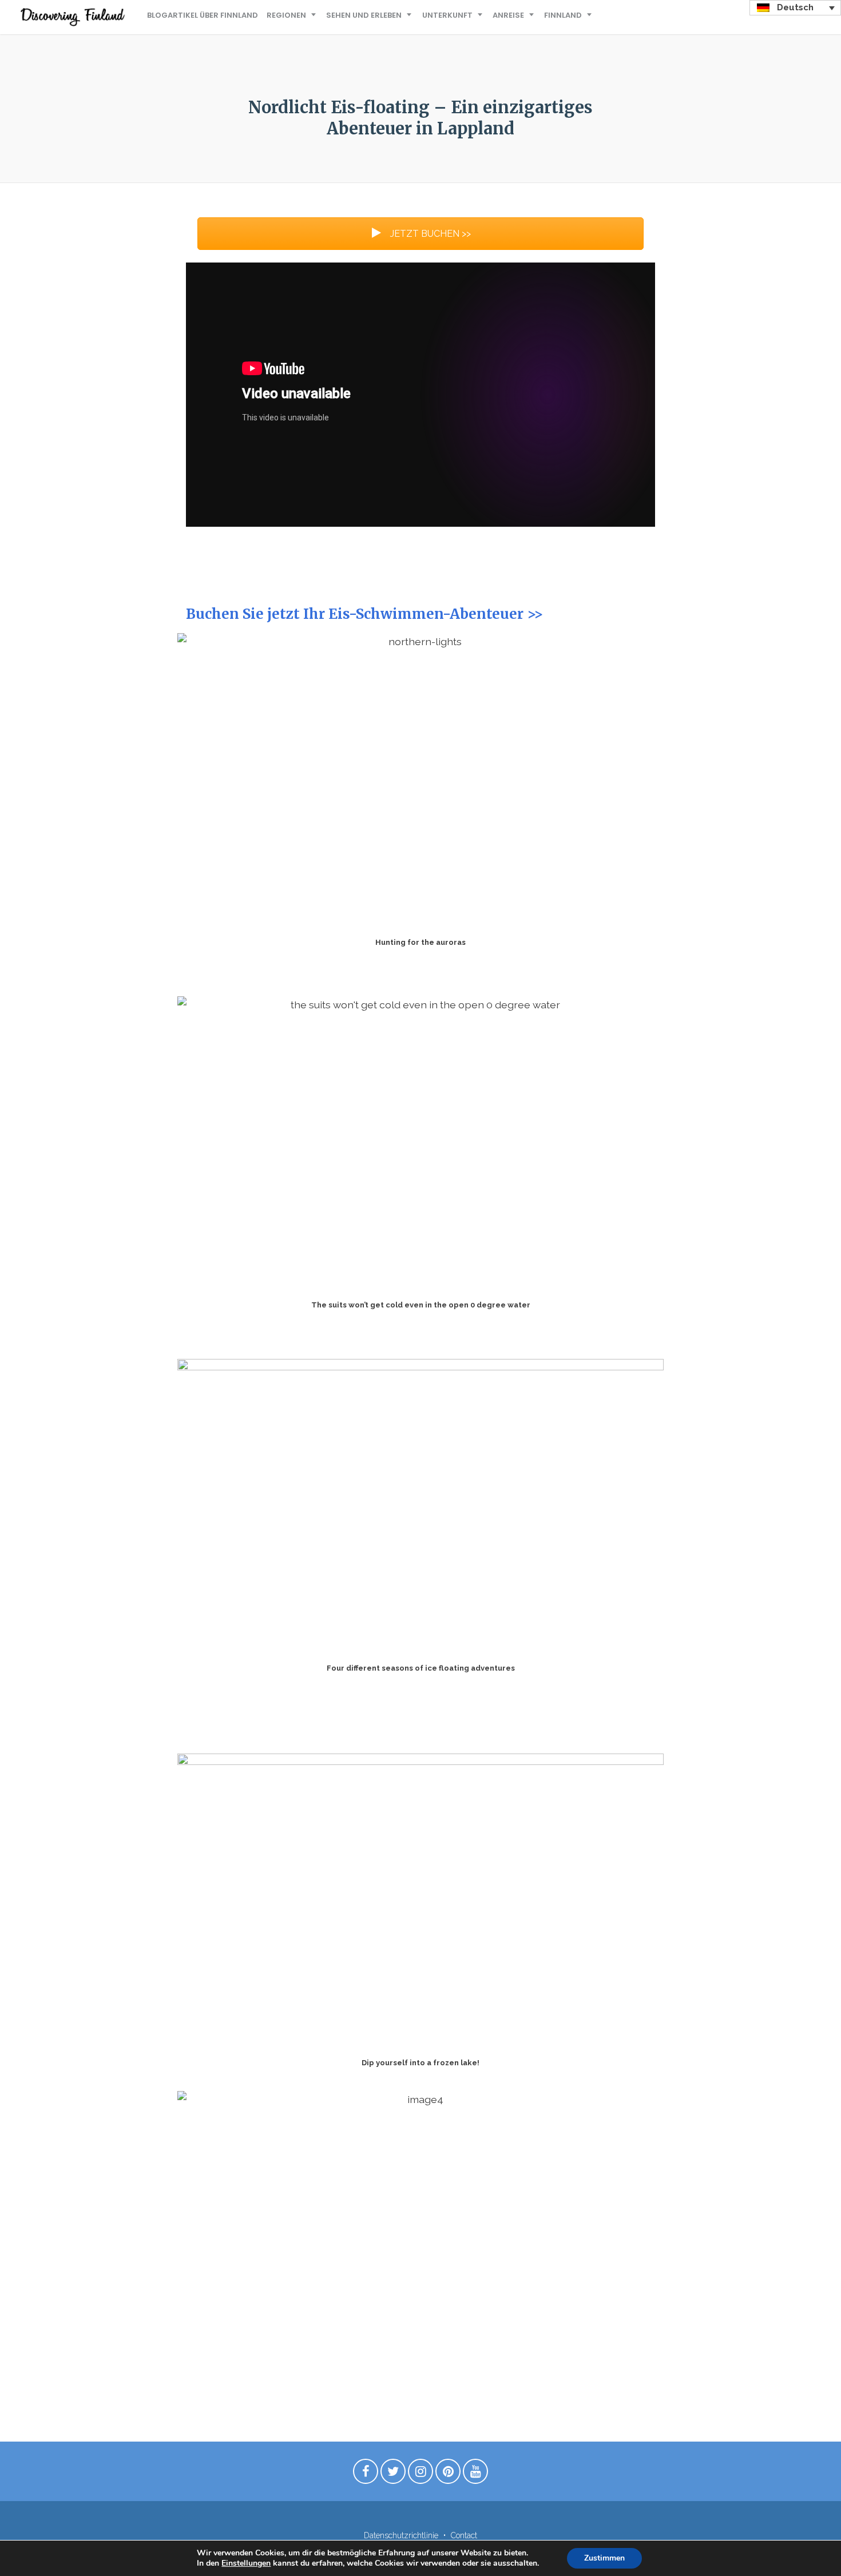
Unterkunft (447, 15)
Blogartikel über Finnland (203, 15)
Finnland (563, 15)
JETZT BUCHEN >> (429, 234)
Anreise (508, 15)
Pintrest (448, 2474)
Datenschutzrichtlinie (401, 2535)
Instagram (420, 2474)
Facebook (366, 2474)
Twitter (393, 2474)
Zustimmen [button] (604, 2558)
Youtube (475, 2474)
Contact (464, 2535)
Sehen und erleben (364, 15)
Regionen (286, 15)
